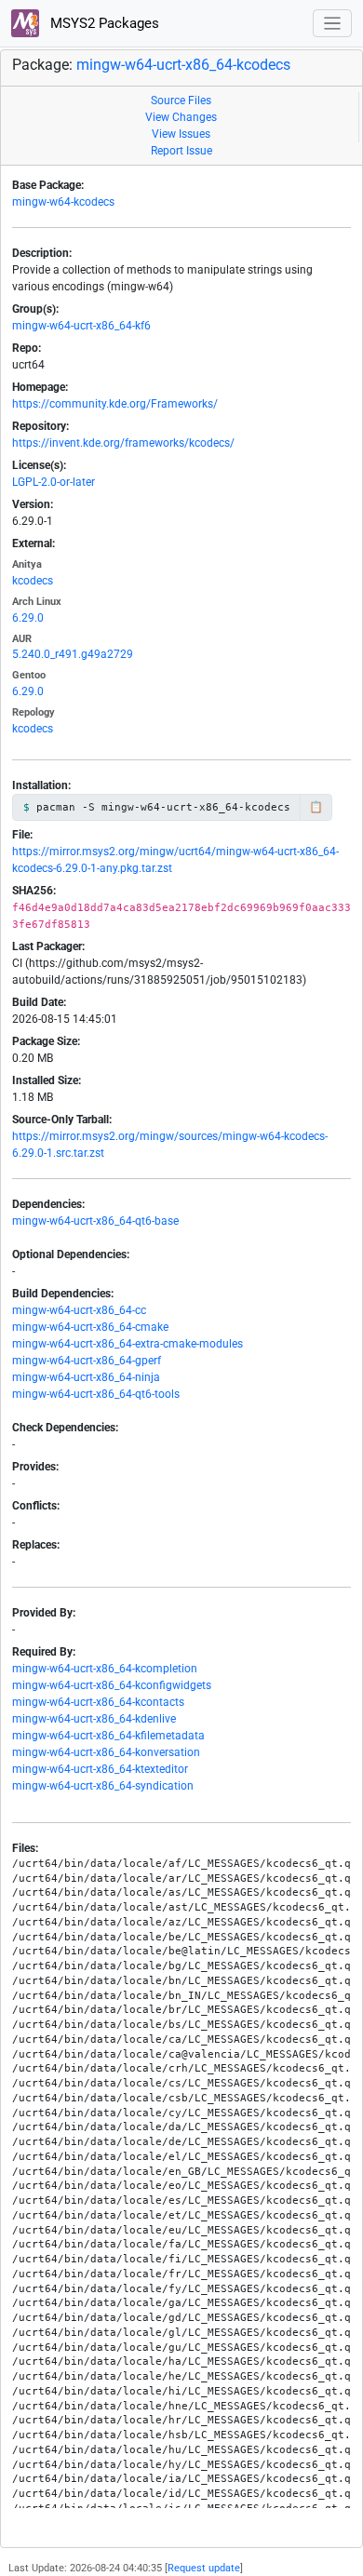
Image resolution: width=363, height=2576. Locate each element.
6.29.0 (28, 618)
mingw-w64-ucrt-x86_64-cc (79, 1310)
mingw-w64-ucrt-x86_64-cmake (90, 1327)
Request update (204, 2568)
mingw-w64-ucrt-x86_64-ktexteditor (100, 1769)
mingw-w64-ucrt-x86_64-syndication (103, 1786)
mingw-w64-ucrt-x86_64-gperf (87, 1361)
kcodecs (33, 581)
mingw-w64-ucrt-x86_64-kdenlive (94, 1719)
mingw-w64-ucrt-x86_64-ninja (86, 1377)
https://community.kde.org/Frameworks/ (115, 404)
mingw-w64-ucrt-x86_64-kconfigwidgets (112, 1685)
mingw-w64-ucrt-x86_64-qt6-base (95, 1221)
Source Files (181, 101)
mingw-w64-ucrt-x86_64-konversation (106, 1752)
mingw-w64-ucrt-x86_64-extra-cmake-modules (128, 1344)
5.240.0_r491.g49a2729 (73, 654)
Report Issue (181, 151)
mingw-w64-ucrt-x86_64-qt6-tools (96, 1394)
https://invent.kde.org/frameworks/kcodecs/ (123, 443)
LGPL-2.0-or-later (54, 482)
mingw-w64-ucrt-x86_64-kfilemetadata (108, 1736)
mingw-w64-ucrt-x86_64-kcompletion (105, 1669)
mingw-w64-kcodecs (63, 202)
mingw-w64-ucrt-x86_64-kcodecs (183, 65)
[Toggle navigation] (333, 24)
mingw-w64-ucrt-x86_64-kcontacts (98, 1702)
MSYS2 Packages (103, 23)
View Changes (181, 117)
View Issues (181, 134)
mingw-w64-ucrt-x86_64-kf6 (81, 326)
